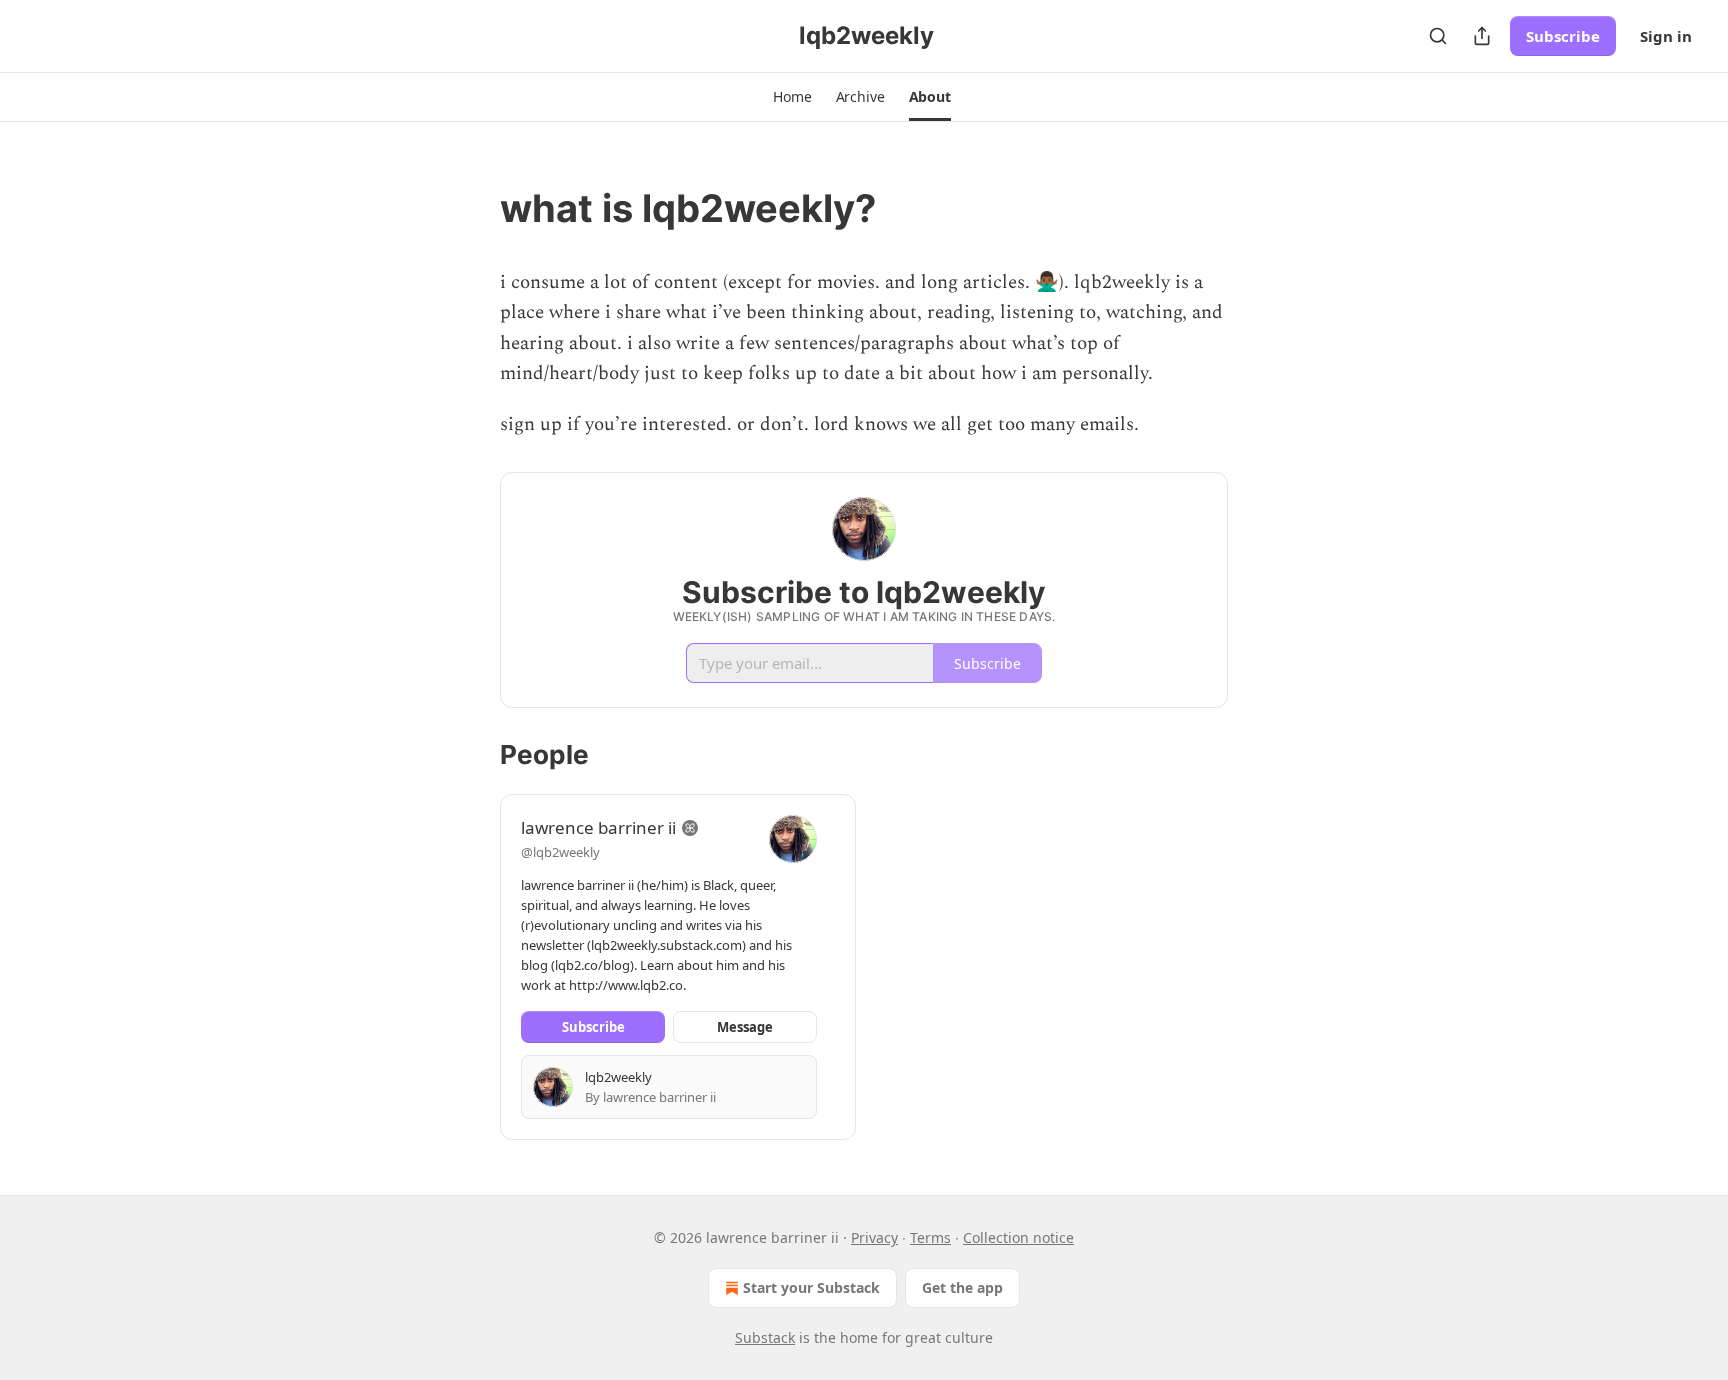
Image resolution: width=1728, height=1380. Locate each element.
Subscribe (1563, 36)
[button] (792, 97)
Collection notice (1018, 1237)
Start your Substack (811, 1287)
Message (745, 1027)
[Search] (1438, 36)
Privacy (874, 1237)
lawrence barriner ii (598, 827)
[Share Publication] (1482, 36)
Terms (930, 1237)
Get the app (962, 1287)
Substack (765, 1337)
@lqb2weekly (560, 852)
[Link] (472, 208)
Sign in (1666, 36)
